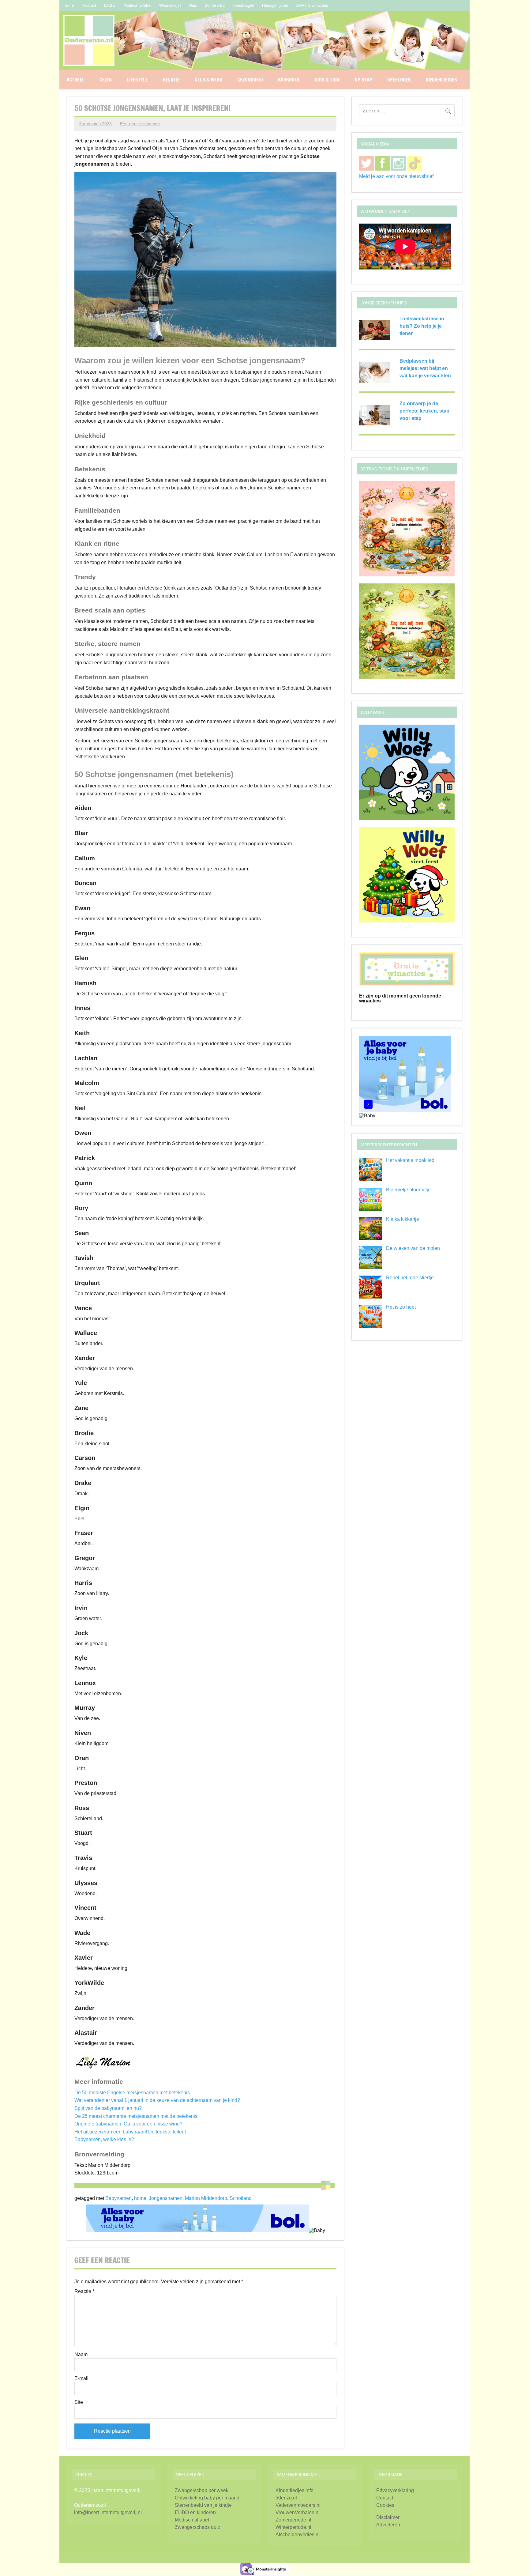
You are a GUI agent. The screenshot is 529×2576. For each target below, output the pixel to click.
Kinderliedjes (441, 80)
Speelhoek (399, 80)
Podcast (89, 5)
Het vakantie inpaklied (410, 1160)
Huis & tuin (327, 80)
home (140, 2198)
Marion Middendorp (206, 2198)
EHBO (110, 5)
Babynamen (118, 2198)
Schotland (241, 2198)
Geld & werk (208, 80)
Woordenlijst (170, 5)
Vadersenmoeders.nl (298, 2505)
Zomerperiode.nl (293, 2520)
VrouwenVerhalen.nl (298, 2512)
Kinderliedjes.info (295, 2490)
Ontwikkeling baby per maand (207, 2498)
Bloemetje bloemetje (408, 1190)
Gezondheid (250, 80)
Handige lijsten (275, 5)
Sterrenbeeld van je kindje (203, 2505)
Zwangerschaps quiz (197, 2527)
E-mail (81, 2378)
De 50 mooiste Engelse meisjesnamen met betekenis (132, 2093)
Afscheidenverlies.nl (298, 2535)
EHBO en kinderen (195, 2512)
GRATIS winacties (312, 5)
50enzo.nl (286, 2498)
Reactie (84, 2291)
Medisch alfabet (137, 5)
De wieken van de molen (413, 1248)
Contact (385, 2498)
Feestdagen (244, 5)
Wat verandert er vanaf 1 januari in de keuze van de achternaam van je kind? (157, 2100)
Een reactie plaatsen (140, 124)
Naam (81, 2355)
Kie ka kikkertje (403, 1219)
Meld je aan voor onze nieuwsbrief (396, 176)
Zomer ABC (215, 5)
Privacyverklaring (395, 2490)
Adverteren (388, 2525)
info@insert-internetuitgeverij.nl (108, 2512)
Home (69, 5)
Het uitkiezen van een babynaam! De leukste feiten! (130, 2132)
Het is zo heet (401, 1307)
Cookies (385, 2505)
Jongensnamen (166, 2198)
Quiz (193, 5)
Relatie (171, 80)
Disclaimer (388, 2517)
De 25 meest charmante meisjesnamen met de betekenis (136, 2116)
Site (79, 2402)
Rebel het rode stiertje (410, 1278)
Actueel (76, 80)
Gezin (106, 80)
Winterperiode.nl (293, 2527)
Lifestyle (137, 80)
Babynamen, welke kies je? (104, 2139)
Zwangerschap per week (202, 2490)
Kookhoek (289, 80)
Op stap (364, 80)
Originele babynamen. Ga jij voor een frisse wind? (128, 2124)
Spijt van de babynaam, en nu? (108, 2108)
